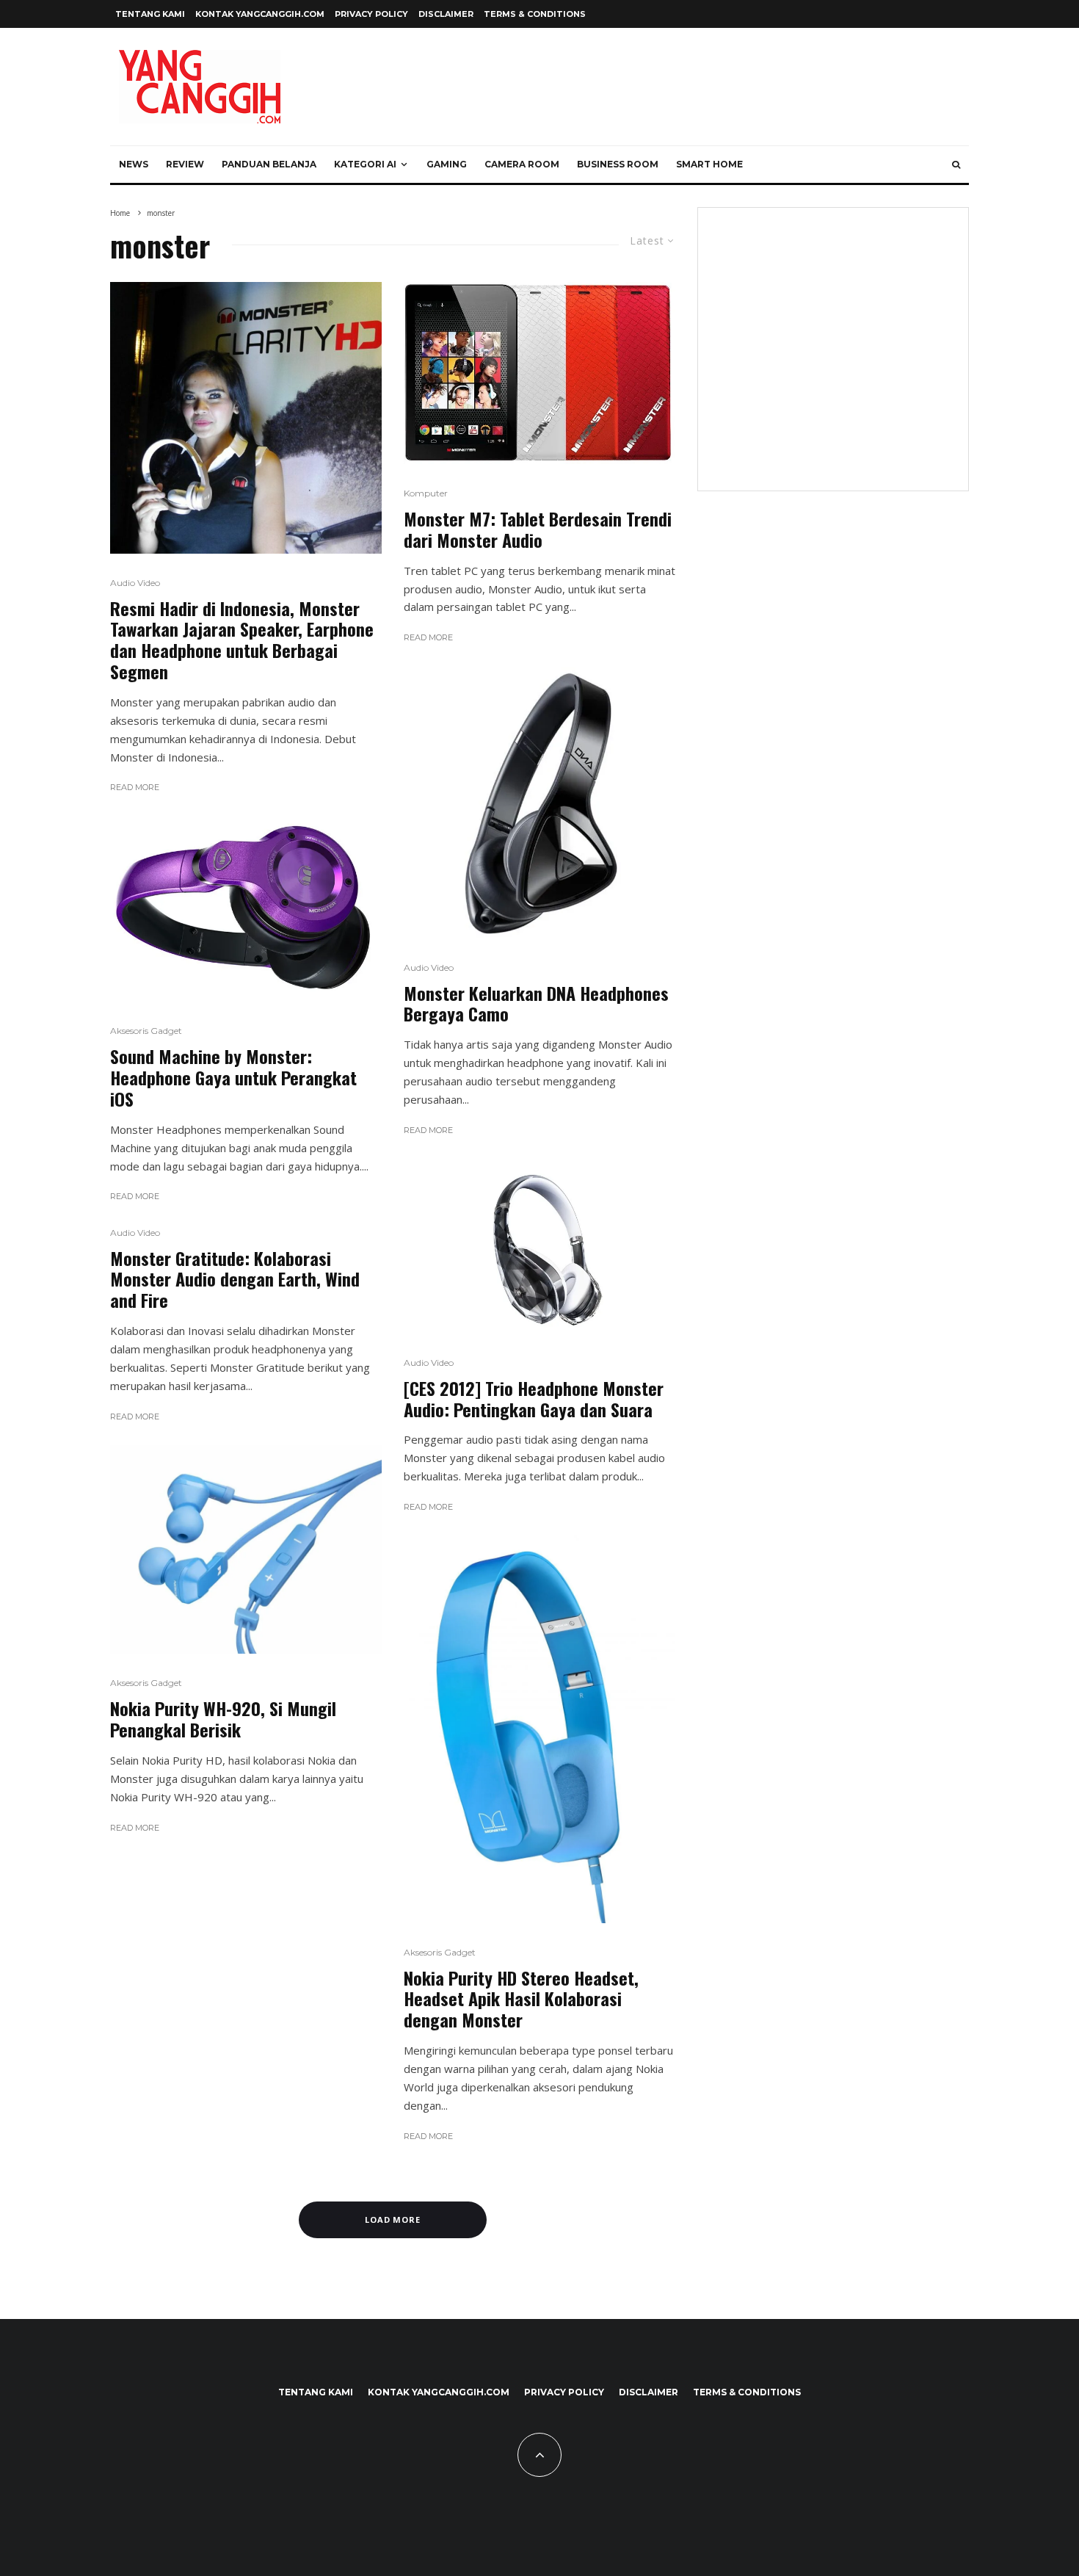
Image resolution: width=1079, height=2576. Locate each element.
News (134, 164)
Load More (393, 2219)
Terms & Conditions (535, 14)
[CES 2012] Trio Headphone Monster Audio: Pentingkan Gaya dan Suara (534, 1399)
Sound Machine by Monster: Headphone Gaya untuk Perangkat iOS (233, 1077)
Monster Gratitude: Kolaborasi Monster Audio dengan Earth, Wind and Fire (235, 1279)
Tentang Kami (150, 14)
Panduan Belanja (269, 164)
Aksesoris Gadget (146, 1031)
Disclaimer (446, 14)
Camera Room (522, 164)
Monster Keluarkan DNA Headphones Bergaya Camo (536, 1004)
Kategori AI (365, 164)
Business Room (618, 164)
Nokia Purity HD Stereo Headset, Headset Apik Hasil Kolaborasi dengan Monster (521, 1999)
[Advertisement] (833, 358)
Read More (135, 787)
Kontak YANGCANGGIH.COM (260, 14)
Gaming (447, 164)
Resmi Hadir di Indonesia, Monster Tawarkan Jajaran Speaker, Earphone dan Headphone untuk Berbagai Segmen (242, 640)
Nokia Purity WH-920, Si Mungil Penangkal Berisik (223, 1719)
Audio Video (135, 583)
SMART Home (709, 164)
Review (185, 164)
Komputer (426, 493)
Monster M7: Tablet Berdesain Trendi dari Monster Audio (538, 529)
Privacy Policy (371, 14)
